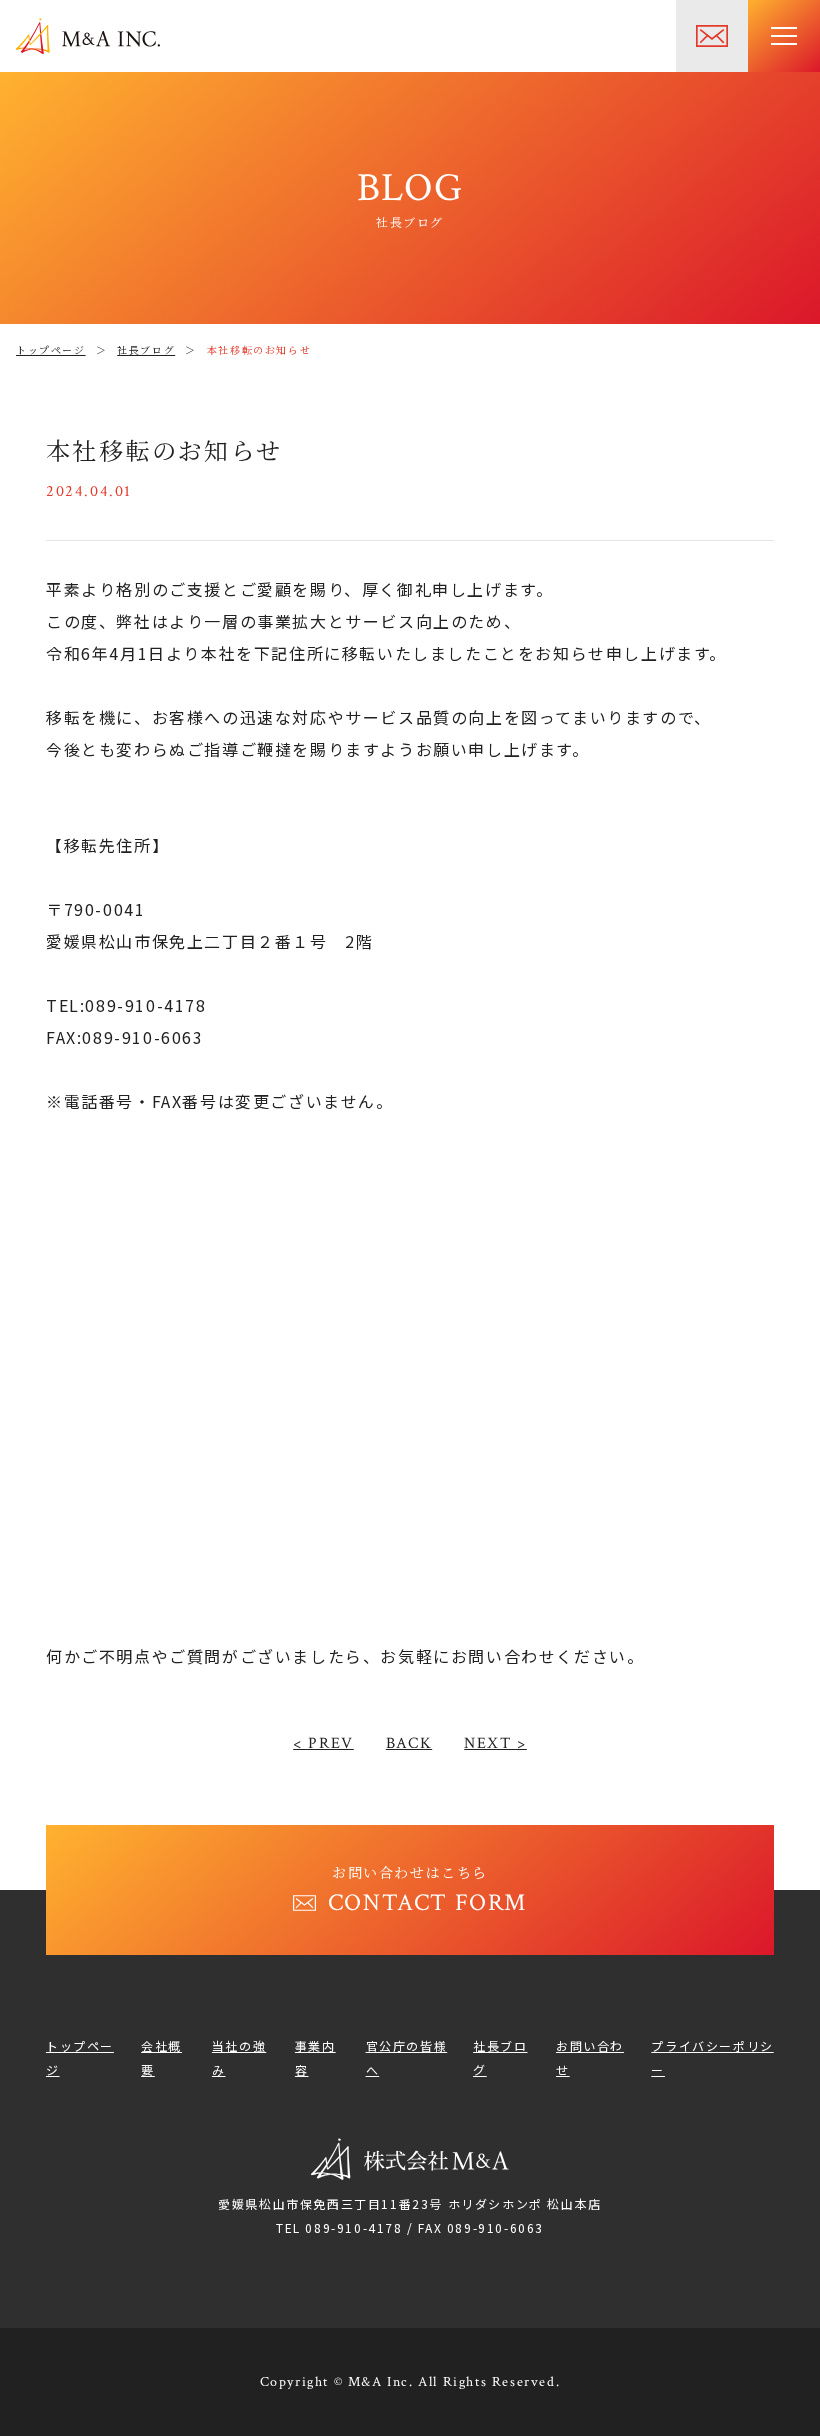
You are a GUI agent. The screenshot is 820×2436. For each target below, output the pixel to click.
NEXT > (495, 1743)
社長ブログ (146, 349)
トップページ (51, 349)
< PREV (323, 1743)
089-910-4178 (353, 2227)
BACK (409, 1743)
